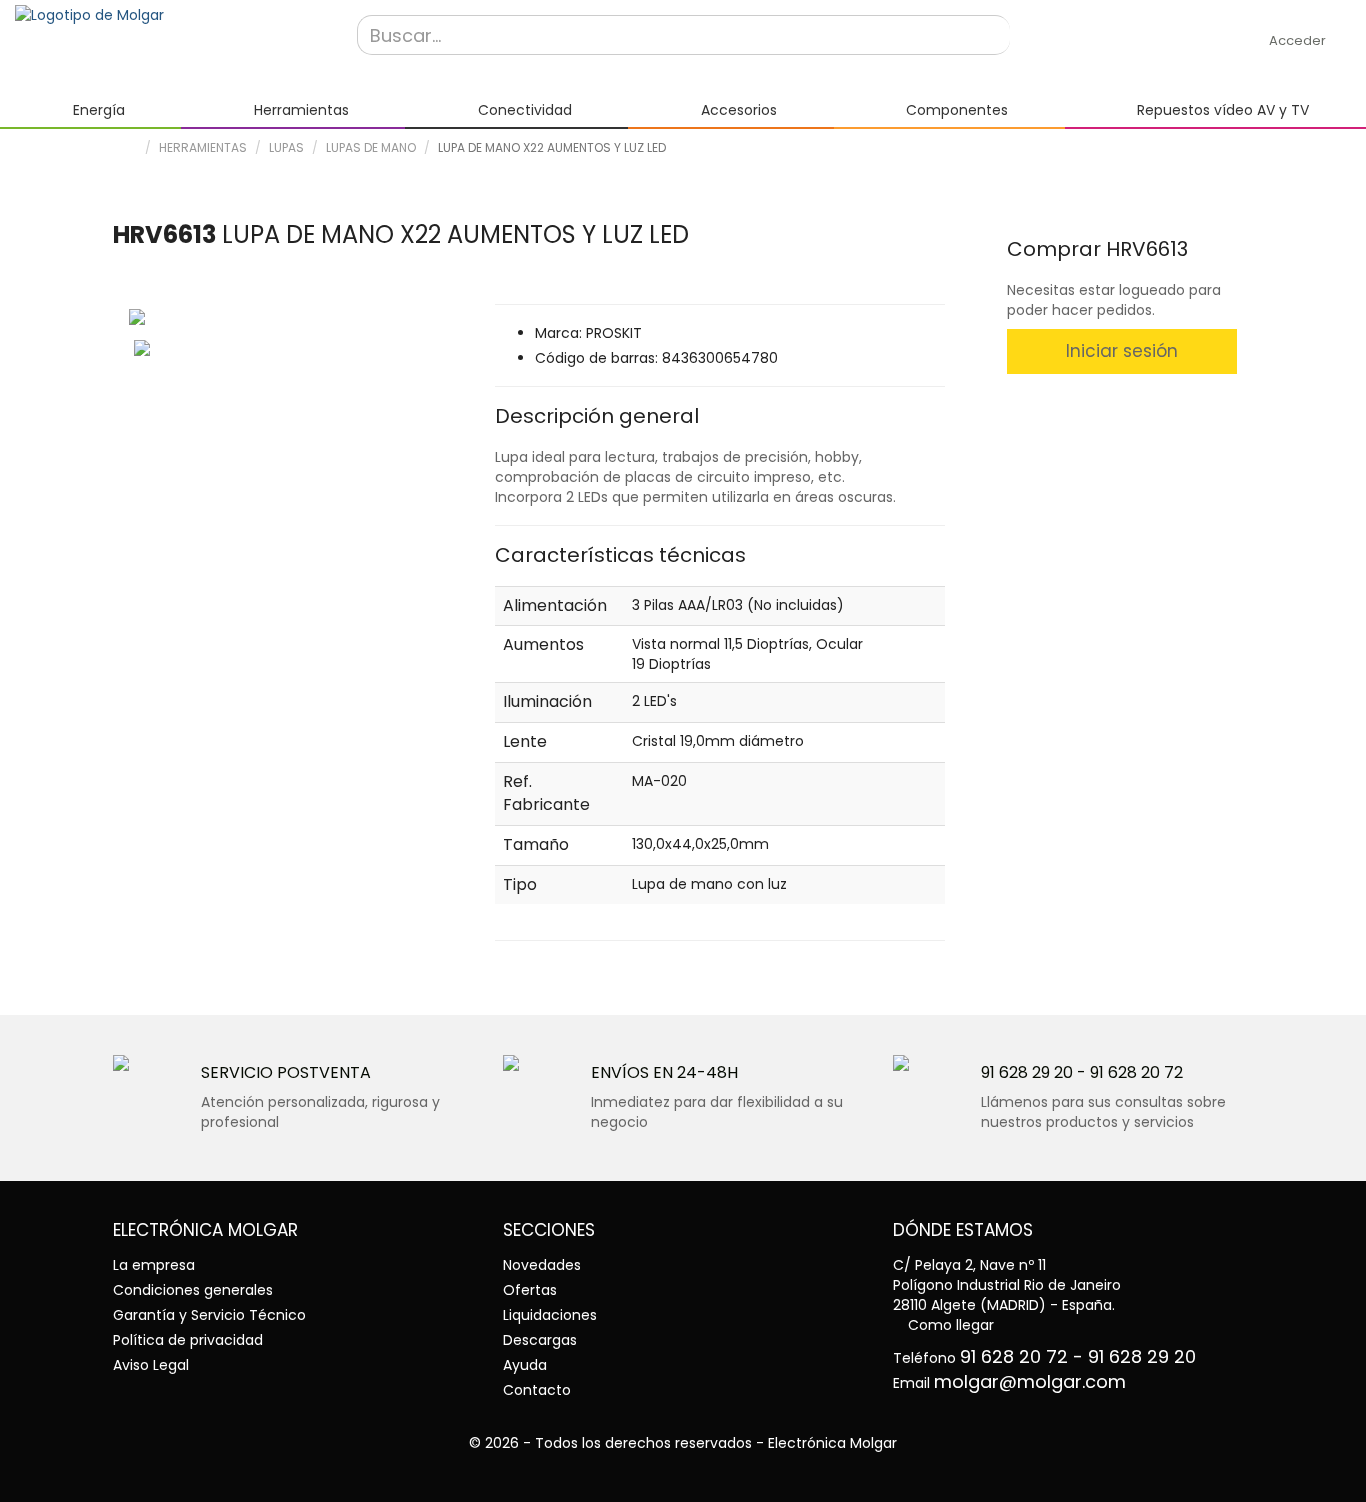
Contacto (537, 1390)
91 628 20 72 (1136, 1072)
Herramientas (203, 147)
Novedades (542, 1265)
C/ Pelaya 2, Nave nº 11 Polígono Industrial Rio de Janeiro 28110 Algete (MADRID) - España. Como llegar (1007, 1295)
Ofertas (530, 1290)
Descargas (540, 1340)
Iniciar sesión (1122, 351)
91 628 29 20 (1027, 1072)
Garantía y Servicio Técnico (209, 1315)
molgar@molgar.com (1030, 1381)
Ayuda (525, 1365)
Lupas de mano (371, 147)
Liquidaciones (550, 1315)
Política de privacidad (188, 1340)
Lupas (286, 147)
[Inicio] (171, 15)
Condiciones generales (193, 1290)
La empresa (154, 1265)
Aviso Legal (151, 1365)
